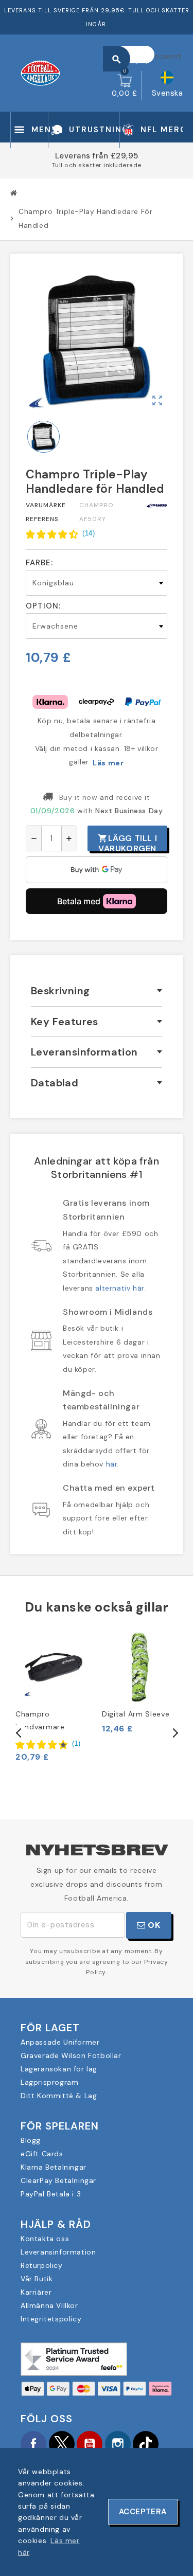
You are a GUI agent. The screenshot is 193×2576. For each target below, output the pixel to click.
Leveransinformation (58, 2252)
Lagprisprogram (49, 2082)
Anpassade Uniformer (60, 2042)
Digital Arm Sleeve (136, 1714)
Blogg (31, 2140)
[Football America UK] (40, 73)
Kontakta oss (45, 2239)
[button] (60, 533)
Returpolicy (42, 2265)
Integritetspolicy (51, 2319)
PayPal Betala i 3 (51, 2194)
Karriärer (36, 2292)
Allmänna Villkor (49, 2305)
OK (153, 1925)
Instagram (118, 2444)
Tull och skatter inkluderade (97, 165)
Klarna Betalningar (54, 2167)
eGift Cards (42, 2154)
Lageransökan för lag (59, 2069)
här (112, 1464)
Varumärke (46, 505)
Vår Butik (37, 2279)
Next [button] (174, 1733)
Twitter (62, 2444)
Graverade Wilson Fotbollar (71, 2055)
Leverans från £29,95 (97, 156)
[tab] (97, 991)
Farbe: (39, 563)
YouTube (90, 2444)
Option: (43, 606)
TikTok (146, 2444)
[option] (54, 1696)
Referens (42, 519)
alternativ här (119, 1288)
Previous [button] (19, 1733)
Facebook (33, 2444)
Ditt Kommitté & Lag (59, 2096)
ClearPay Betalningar (58, 2180)
